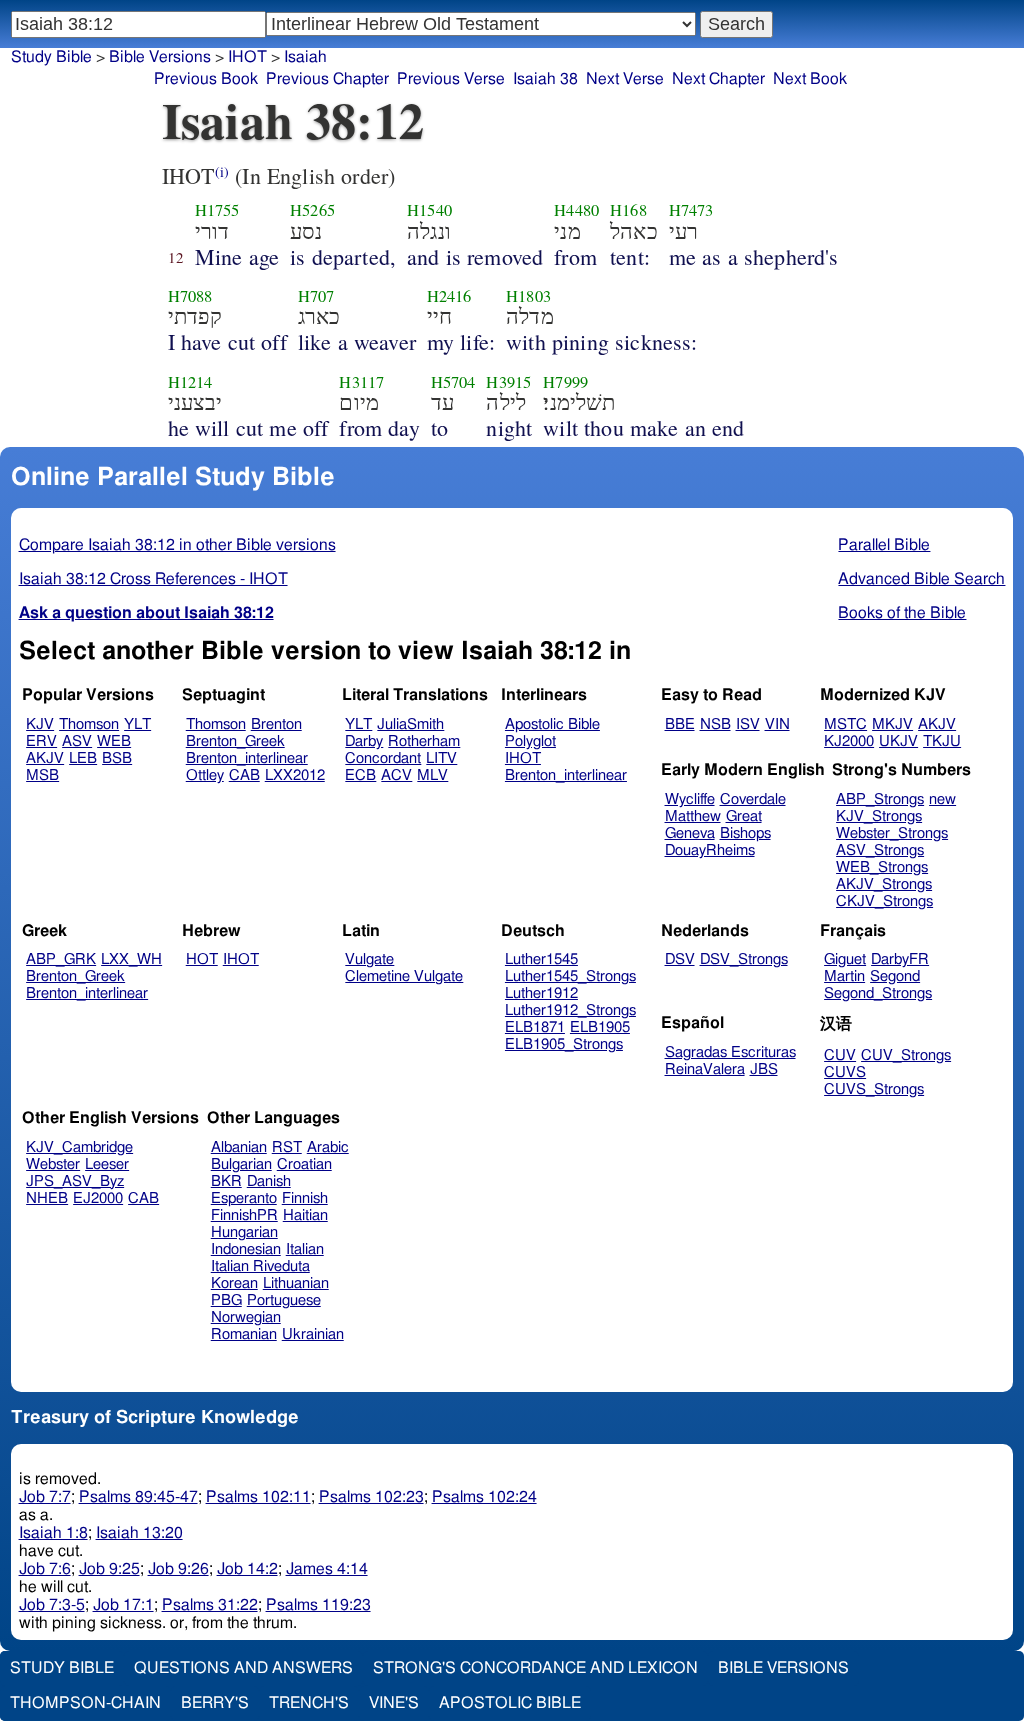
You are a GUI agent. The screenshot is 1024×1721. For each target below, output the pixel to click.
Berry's (215, 1703)
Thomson (89, 724)
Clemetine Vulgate (404, 976)
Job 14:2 (247, 1569)
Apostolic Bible (510, 1703)
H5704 (453, 382)
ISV (748, 724)
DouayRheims (710, 850)
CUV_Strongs (906, 1055)
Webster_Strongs (892, 833)
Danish (269, 1181)
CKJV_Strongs (884, 901)
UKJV (898, 741)
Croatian (304, 1164)
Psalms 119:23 (318, 1605)
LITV (441, 758)
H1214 (190, 382)
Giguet (845, 959)
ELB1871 (535, 1027)
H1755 (217, 210)
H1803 (528, 296)
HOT (202, 959)
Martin (844, 976)
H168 (628, 210)
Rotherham (424, 741)
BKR (226, 1181)
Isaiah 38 (545, 79)
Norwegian (246, 1317)
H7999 (565, 382)
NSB (715, 724)
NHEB (47, 1198)
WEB (114, 741)
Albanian (239, 1147)
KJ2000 (849, 741)
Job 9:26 (178, 1569)
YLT (137, 724)
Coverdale (753, 799)
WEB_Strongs (882, 867)
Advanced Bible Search (921, 579)
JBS (764, 1069)
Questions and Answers (243, 1668)
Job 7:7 (45, 1497)
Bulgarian (241, 1164)
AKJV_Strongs (884, 884)
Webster (53, 1164)
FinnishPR (244, 1215)
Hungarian (244, 1232)
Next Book (810, 79)
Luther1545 (541, 959)
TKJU (942, 741)
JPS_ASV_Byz (75, 1181)
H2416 (449, 296)
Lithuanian (296, 1283)
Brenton (276, 724)
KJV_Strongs (879, 816)
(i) (222, 171)
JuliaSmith (410, 724)
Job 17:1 (123, 1605)
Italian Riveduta (260, 1266)
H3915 (508, 382)
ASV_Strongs (880, 850)
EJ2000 (98, 1198)
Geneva (690, 833)
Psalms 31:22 (210, 1605)
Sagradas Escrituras (730, 1052)
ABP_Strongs (880, 799)
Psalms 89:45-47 (138, 1497)
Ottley (205, 775)
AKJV (45, 758)
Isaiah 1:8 (53, 1533)
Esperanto (244, 1198)
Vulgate (369, 959)
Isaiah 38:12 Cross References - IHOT (153, 579)
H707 (316, 296)
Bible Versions (160, 57)
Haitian (305, 1215)
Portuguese (284, 1300)
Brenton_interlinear (247, 758)
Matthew (693, 816)
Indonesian (246, 1249)
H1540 (429, 210)
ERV (41, 741)
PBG (226, 1300)
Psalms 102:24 (484, 1497)
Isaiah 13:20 (139, 1533)
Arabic (328, 1147)
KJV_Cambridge (79, 1147)
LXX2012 (295, 775)
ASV (77, 741)
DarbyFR (900, 959)
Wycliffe (690, 799)
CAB (244, 775)
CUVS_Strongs (874, 1089)
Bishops (745, 833)
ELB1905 (600, 1027)
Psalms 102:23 (371, 1497)
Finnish (305, 1198)
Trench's (309, 1703)
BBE (680, 724)
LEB (83, 758)
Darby (364, 741)
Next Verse (625, 79)
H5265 (312, 210)
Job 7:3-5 (52, 1605)
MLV (432, 775)
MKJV (892, 724)
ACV (396, 775)
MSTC (845, 724)
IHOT (523, 758)
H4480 (576, 210)
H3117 (361, 382)
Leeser (107, 1164)
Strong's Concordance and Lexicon (535, 1668)
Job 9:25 (109, 1569)
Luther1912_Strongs (570, 1010)
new (942, 799)
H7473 (691, 210)
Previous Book (206, 79)
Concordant (383, 758)
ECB (360, 775)
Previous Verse (451, 79)
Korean (234, 1283)
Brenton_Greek (235, 741)
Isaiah (305, 57)
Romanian (244, 1334)
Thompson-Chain (85, 1703)
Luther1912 (541, 993)
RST (287, 1147)
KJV (40, 724)
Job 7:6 (45, 1569)
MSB (42, 775)
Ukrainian (313, 1334)
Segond (895, 976)
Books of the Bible (902, 613)
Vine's (394, 1703)
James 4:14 (327, 1569)
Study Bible (51, 57)
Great (744, 816)
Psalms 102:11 (258, 1497)
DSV (680, 959)
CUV (840, 1055)
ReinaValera (705, 1069)
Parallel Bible (884, 545)
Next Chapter (718, 79)
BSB (117, 758)
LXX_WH (131, 959)
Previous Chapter (327, 79)
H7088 (190, 296)
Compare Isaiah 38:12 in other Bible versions (177, 545)
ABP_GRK (61, 959)
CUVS (845, 1072)
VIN (777, 724)
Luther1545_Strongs (570, 976)
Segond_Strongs (878, 993)
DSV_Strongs (744, 959)
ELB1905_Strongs (564, 1044)
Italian (305, 1249)
